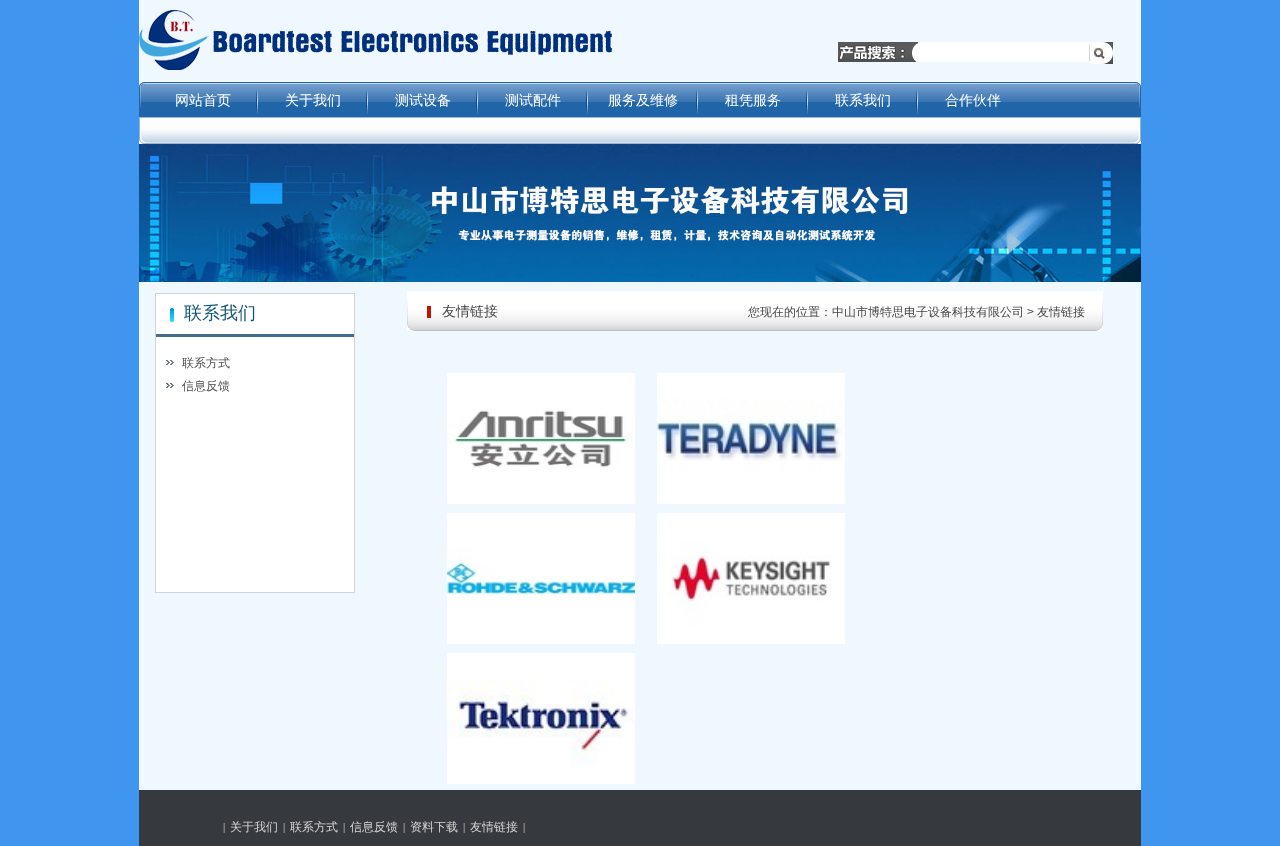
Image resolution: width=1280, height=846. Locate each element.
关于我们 (313, 100)
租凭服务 (753, 100)
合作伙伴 (973, 100)
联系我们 (863, 100)
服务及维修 (643, 100)
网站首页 (203, 100)
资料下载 (434, 827)
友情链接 (1061, 312)
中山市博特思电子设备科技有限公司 (928, 312)
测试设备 (423, 100)
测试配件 (533, 100)
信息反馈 (206, 386)
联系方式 (206, 363)
